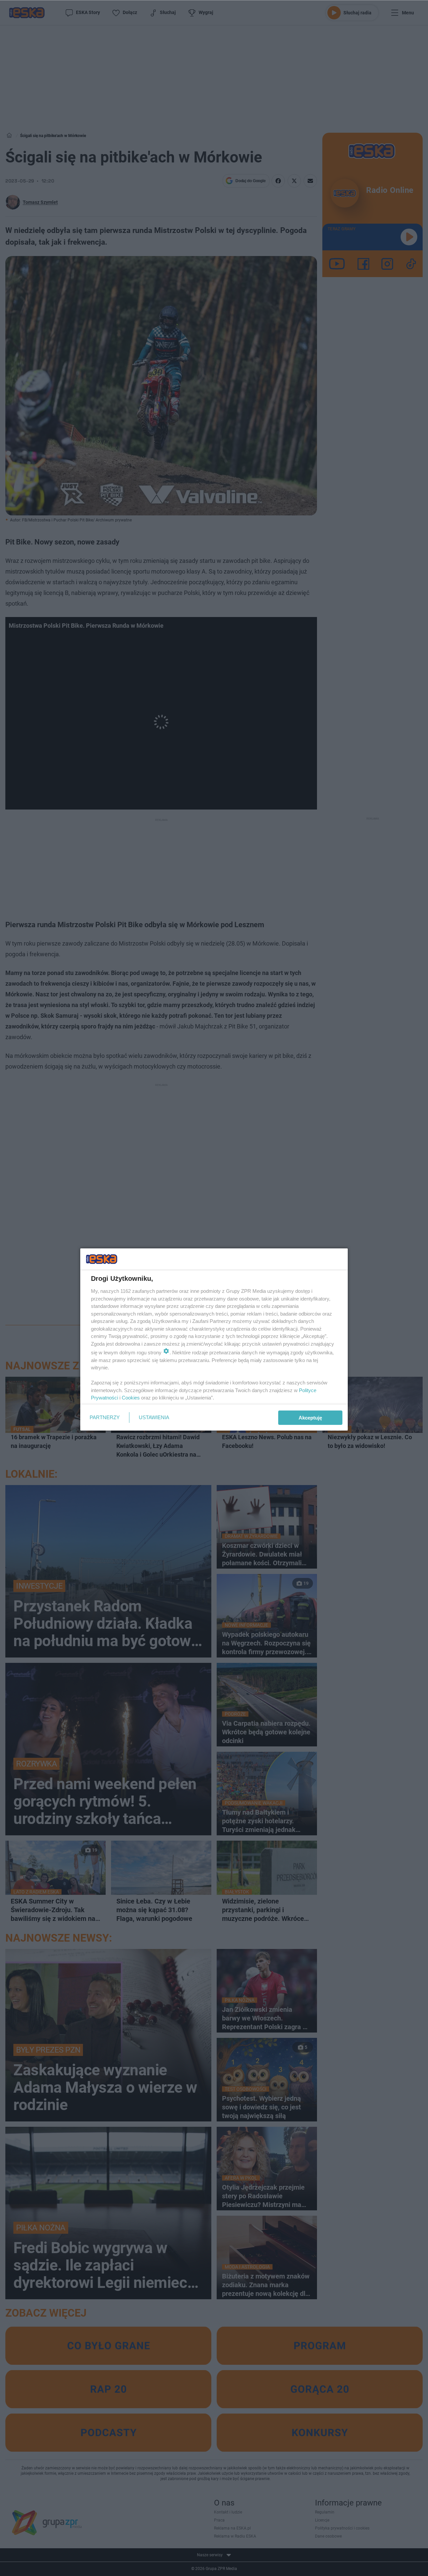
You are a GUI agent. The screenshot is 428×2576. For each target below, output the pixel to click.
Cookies (131, 1398)
